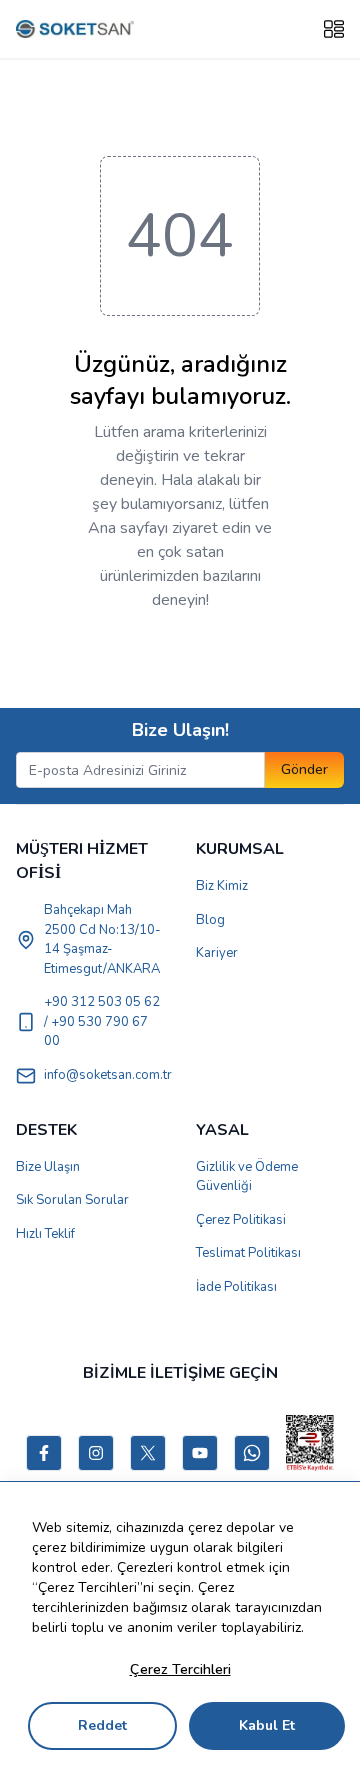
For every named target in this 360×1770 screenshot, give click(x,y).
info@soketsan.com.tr (108, 1075)
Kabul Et (267, 1725)
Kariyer (217, 953)
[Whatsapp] (252, 1453)
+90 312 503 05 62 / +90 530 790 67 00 (102, 1021)
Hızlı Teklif (45, 1234)
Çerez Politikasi (241, 1220)
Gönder (304, 769)
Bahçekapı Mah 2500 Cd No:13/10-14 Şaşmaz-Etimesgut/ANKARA (102, 939)
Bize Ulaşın (48, 1167)
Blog (210, 920)
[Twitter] (148, 1453)
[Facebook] (44, 1453)
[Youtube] (200, 1453)
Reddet (102, 1725)
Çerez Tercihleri (180, 1669)
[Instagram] (96, 1453)
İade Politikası (236, 1287)
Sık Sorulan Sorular (72, 1200)
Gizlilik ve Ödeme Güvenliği (247, 1177)
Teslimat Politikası (248, 1253)
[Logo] (75, 29)
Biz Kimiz (222, 886)
